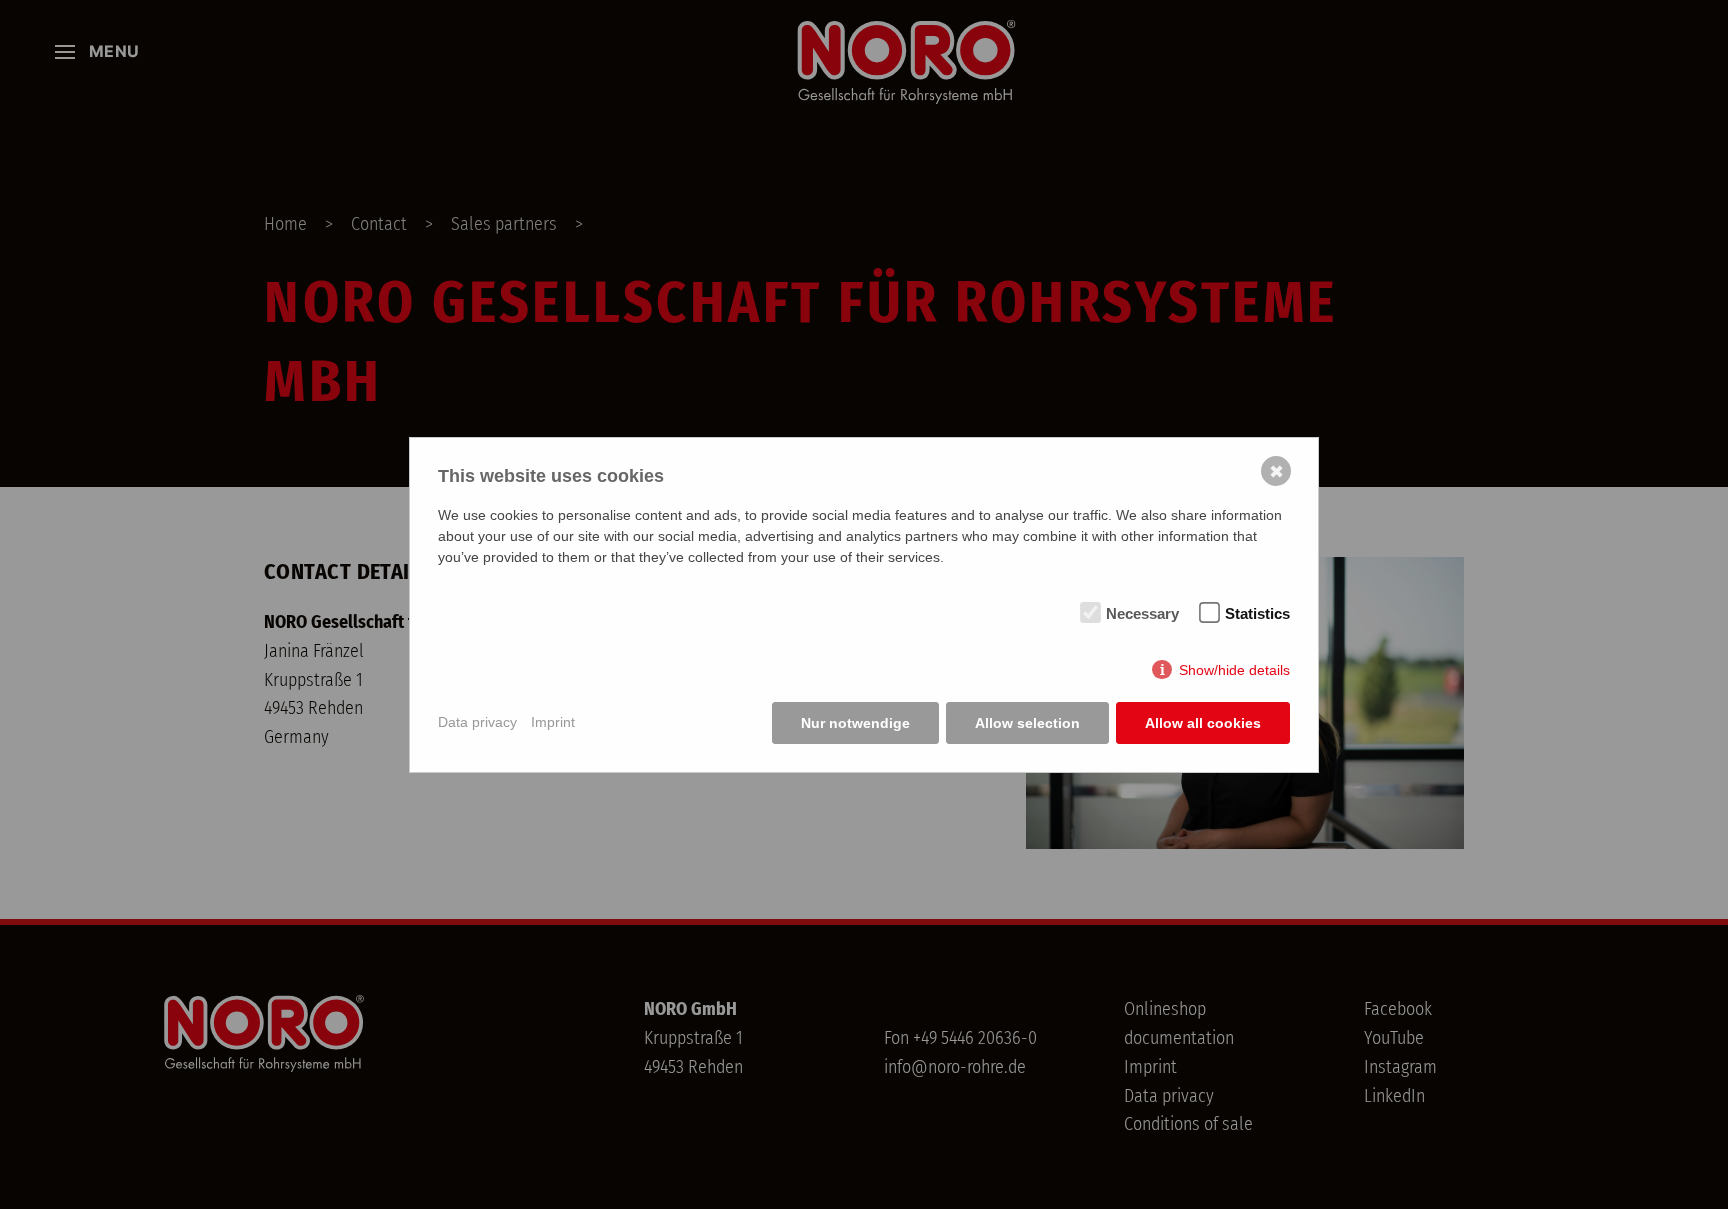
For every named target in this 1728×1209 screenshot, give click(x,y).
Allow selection (1027, 723)
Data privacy (477, 722)
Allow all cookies (1203, 723)
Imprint (553, 722)
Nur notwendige (855, 723)
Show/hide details (1234, 670)
